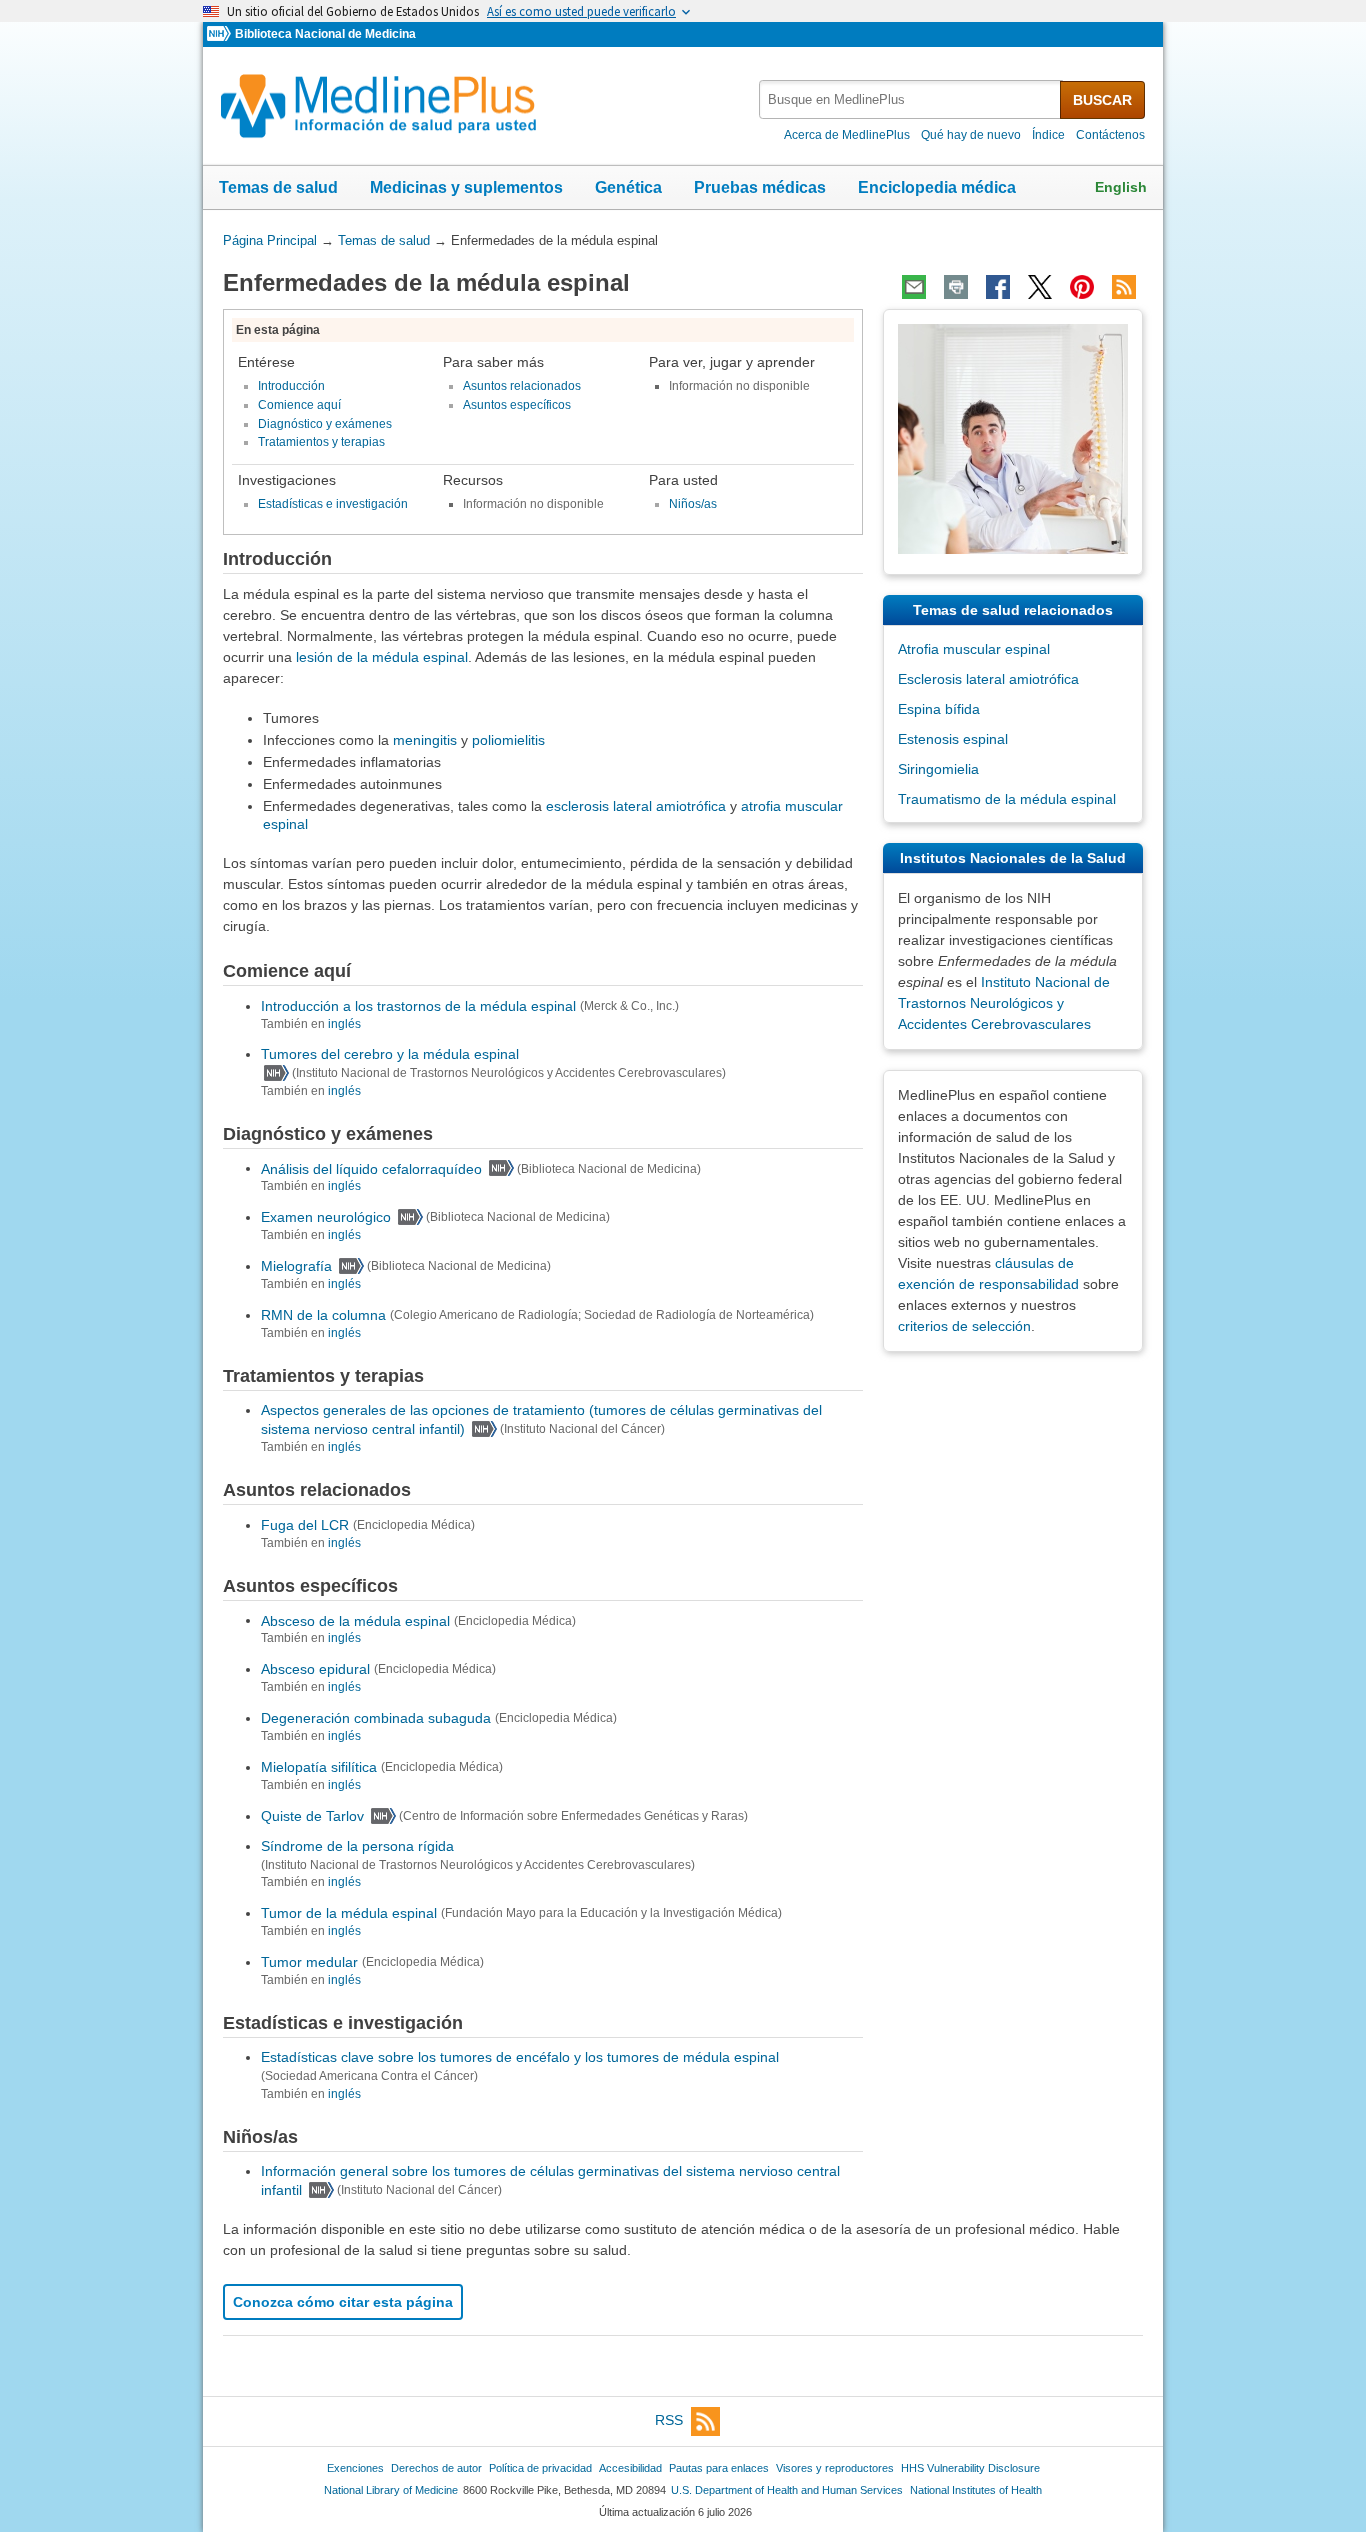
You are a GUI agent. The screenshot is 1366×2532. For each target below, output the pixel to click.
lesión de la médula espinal (382, 657)
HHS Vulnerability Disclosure (970, 2468)
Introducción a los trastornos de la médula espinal (418, 1006)
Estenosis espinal (953, 739)
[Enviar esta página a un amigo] (914, 287)
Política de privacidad (540, 2468)
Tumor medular (309, 1962)
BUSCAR (1102, 100)
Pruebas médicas (760, 187)
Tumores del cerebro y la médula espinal (390, 1054)
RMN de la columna (323, 1315)
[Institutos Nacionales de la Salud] (221, 34)
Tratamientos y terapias (321, 442)
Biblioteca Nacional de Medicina (325, 34)
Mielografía (296, 1266)
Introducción (291, 386)
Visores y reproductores (835, 2468)
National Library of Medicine (391, 2490)
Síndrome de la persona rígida (357, 1846)
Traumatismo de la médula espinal (1007, 799)
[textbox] (911, 99)
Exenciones (355, 2468)
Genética (628, 187)
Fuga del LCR (305, 1525)
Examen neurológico (326, 1217)
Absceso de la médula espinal (355, 1620)
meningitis (425, 740)
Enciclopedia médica (937, 187)
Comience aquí (299, 405)
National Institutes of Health (976, 2490)
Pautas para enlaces (719, 2468)
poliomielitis (508, 740)
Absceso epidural (315, 1669)
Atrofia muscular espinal (974, 649)
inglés (344, 1024)
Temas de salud (278, 187)
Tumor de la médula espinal (349, 1913)
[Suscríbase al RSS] (1124, 287)
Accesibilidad (630, 2468)
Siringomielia (938, 769)
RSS (669, 2420)
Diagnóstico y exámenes (325, 424)
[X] (1040, 287)
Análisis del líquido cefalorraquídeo (371, 1168)
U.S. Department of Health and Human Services (787, 2490)
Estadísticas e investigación (333, 504)
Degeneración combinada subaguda (376, 1718)
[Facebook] (998, 287)
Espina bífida (939, 709)
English (1121, 187)
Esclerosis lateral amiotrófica (988, 679)
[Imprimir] (956, 287)
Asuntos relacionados (522, 386)
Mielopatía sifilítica (319, 1767)
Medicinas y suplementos (466, 187)
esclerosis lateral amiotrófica (636, 806)
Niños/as (693, 504)
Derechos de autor (436, 2468)
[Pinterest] (1082, 287)
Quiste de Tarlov (312, 1816)
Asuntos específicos (517, 405)
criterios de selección (964, 1326)
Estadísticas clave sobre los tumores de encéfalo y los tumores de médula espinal (520, 2057)
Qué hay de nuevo (971, 135)
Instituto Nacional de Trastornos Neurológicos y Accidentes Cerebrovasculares (1004, 1003)
